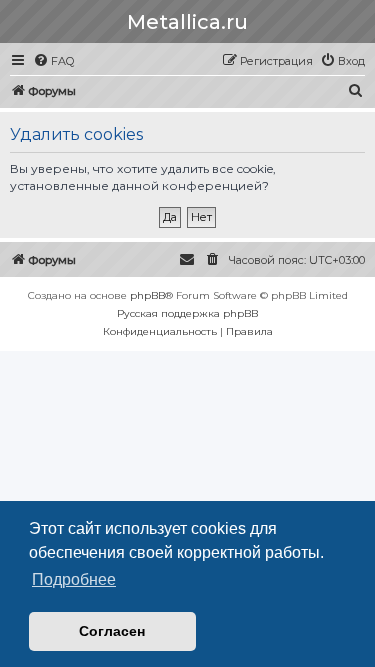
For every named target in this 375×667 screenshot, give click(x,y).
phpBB (147, 295)
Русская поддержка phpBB (187, 313)
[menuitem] (53, 61)
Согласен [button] (112, 631)
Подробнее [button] (74, 579)
